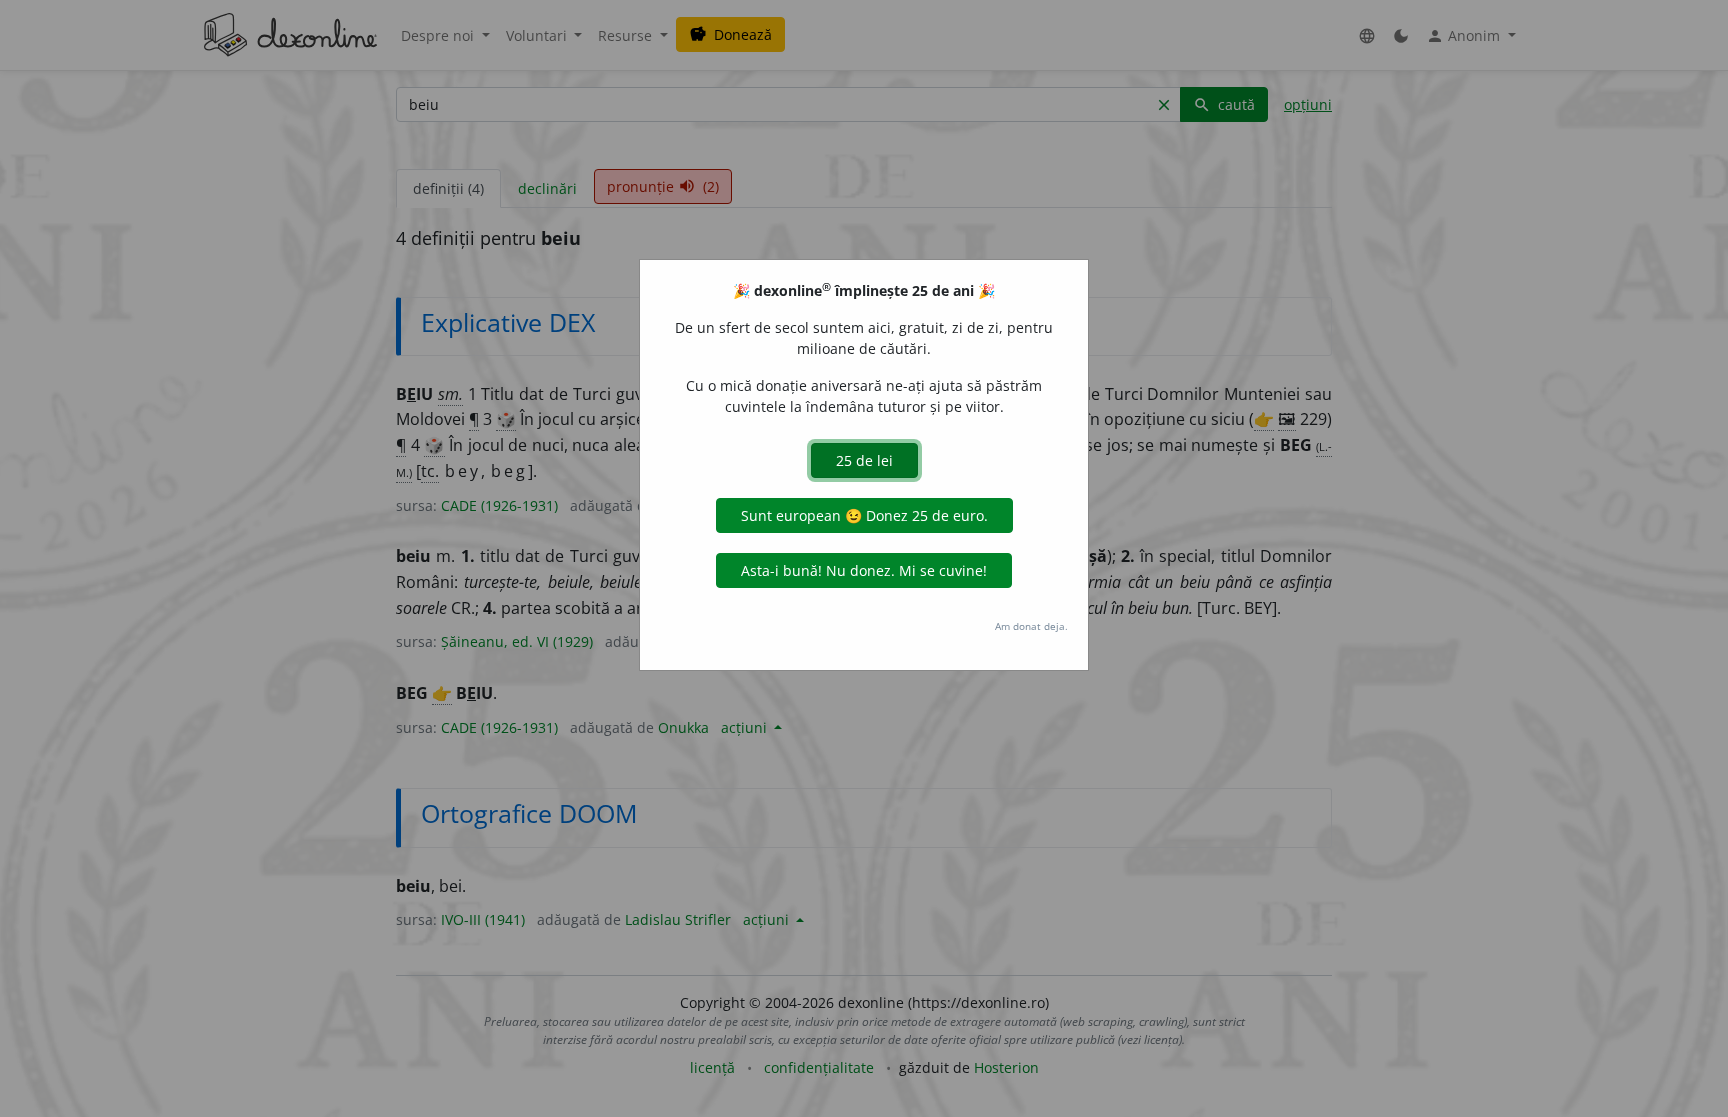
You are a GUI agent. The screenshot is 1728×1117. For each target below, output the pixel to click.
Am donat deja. (1031, 626)
